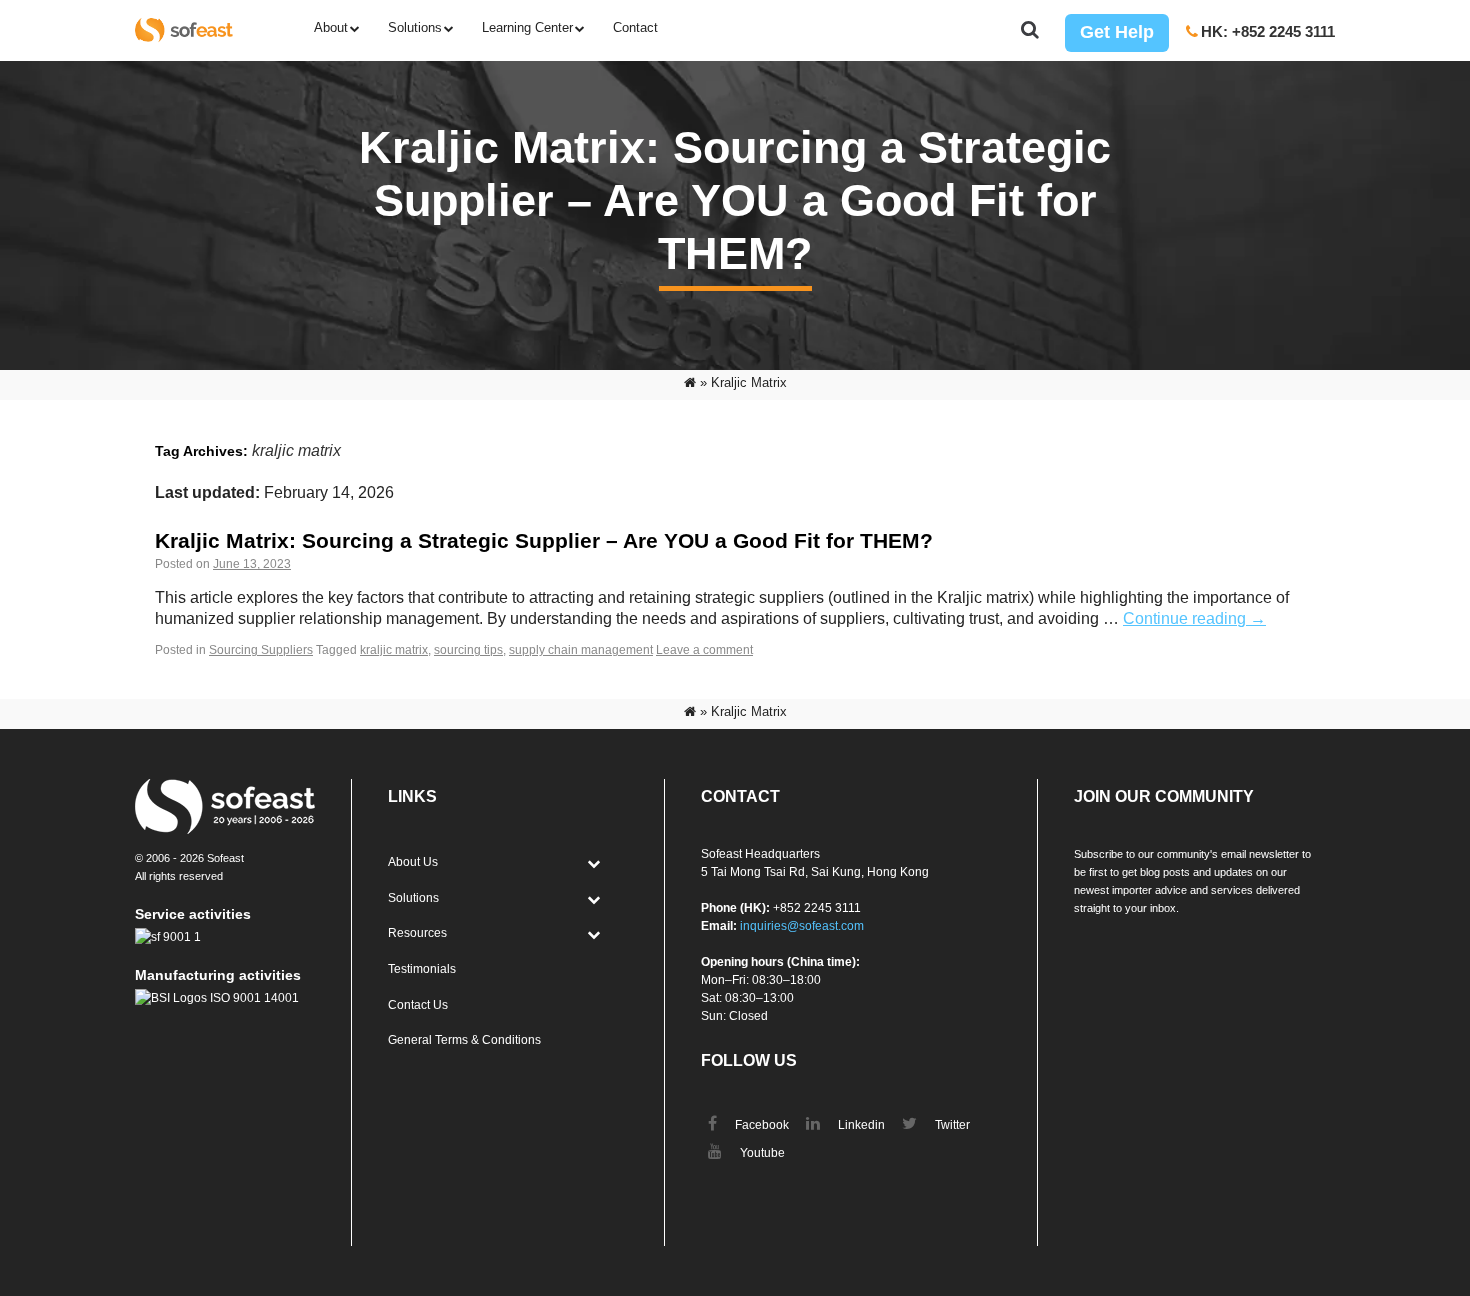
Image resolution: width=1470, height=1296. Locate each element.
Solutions (415, 27)
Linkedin (860, 1125)
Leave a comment (704, 650)
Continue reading (1194, 618)
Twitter (951, 1125)
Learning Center (527, 27)
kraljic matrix (394, 650)
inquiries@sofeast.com (802, 926)
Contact (635, 27)
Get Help (1117, 32)
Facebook (760, 1125)
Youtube (761, 1153)
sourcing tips (468, 650)
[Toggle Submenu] (593, 863)
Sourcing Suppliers (261, 650)
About (331, 27)
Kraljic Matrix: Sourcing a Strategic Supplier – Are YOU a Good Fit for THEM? (544, 540)
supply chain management (581, 650)
